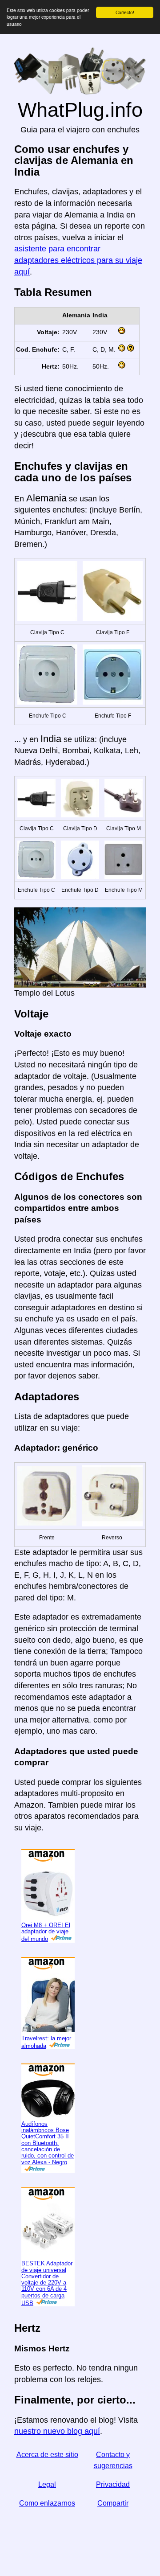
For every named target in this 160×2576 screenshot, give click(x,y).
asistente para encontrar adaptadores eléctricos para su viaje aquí (78, 260)
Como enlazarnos (47, 2503)
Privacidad (113, 2484)
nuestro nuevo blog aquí (57, 2431)
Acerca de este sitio (47, 2455)
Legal (47, 2484)
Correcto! (125, 12)
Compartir (113, 2503)
